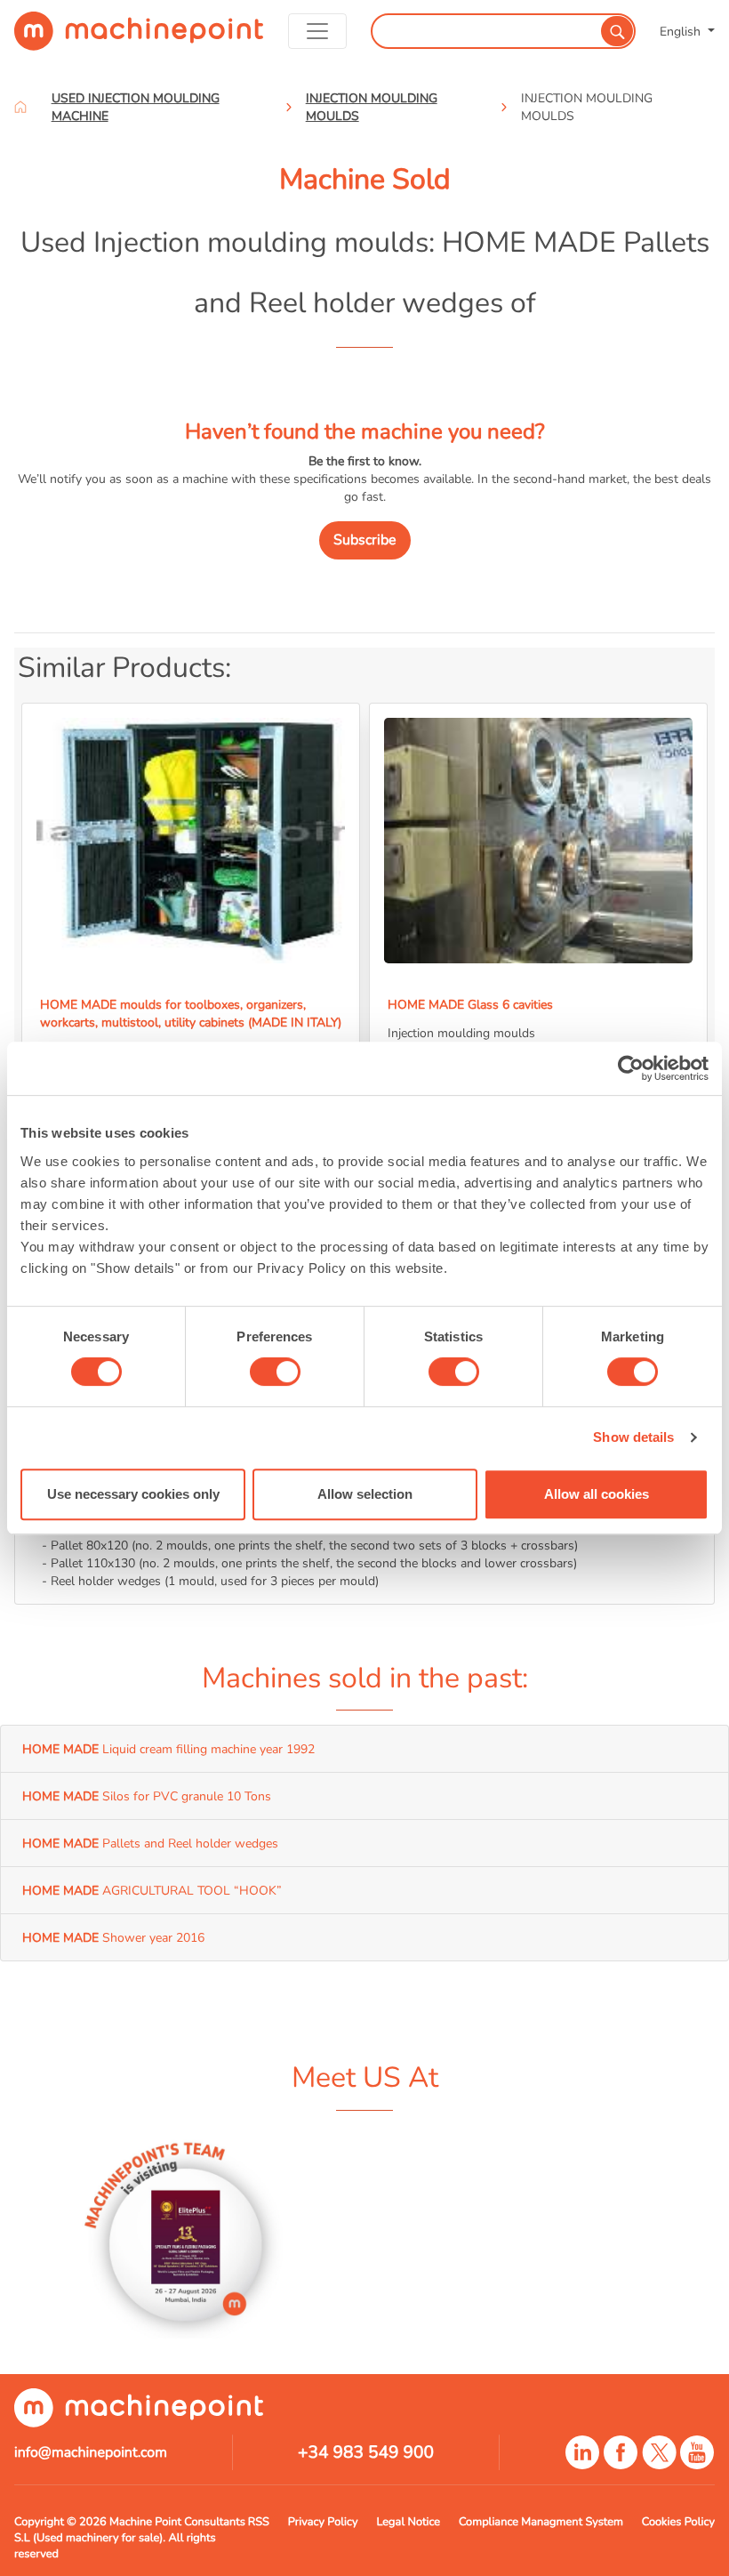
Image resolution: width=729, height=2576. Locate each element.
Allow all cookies (597, 1494)
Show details (633, 1437)
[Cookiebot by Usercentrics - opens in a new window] (631, 1068)
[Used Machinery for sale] (139, 31)
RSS (259, 2522)
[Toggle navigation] (317, 31)
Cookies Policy (678, 2522)
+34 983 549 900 (366, 2452)
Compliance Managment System (541, 2522)
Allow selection (365, 1494)
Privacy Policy (323, 2522)
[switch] (275, 1372)
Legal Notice (408, 2522)
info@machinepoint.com (91, 2452)
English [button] (682, 31)
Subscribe (365, 540)
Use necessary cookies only (133, 1494)
